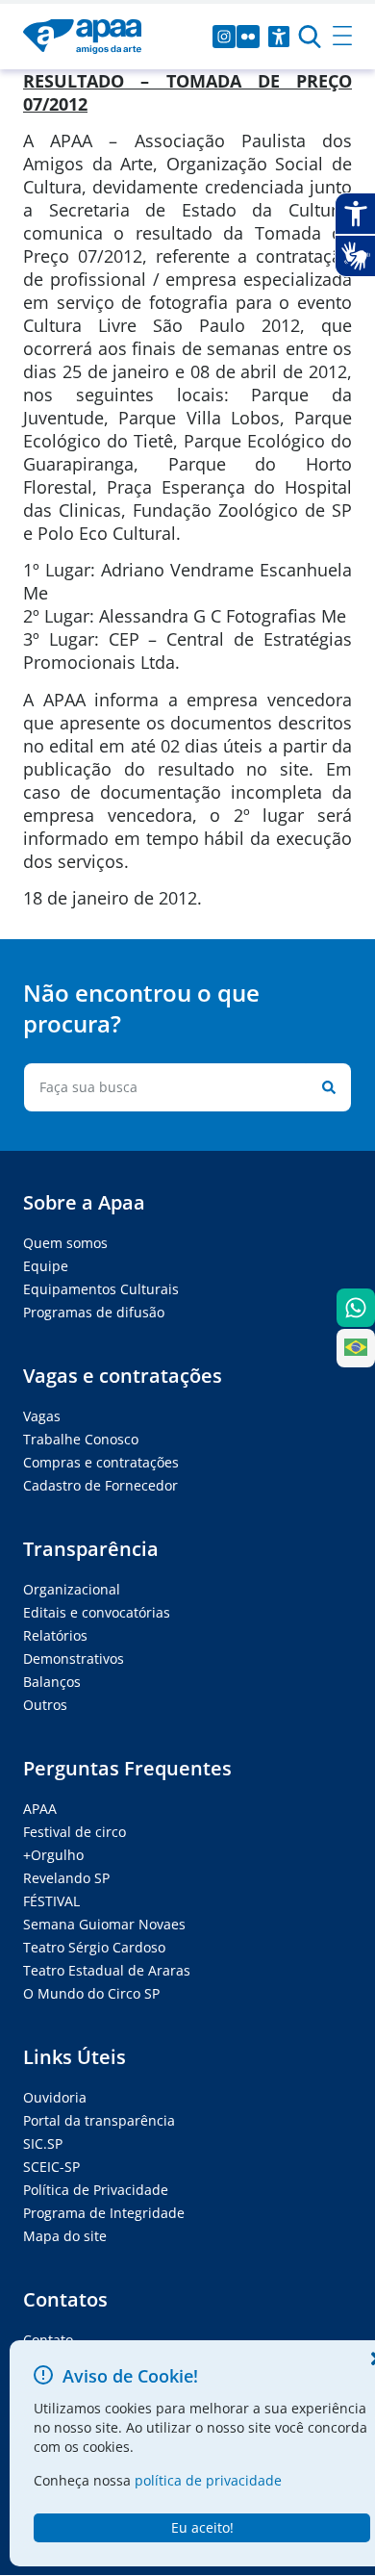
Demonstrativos (74, 1658)
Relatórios (55, 1635)
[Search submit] (325, 1087)
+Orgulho (53, 1855)
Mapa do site (65, 2236)
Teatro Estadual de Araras (107, 1970)
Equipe (46, 1266)
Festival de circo (75, 1832)
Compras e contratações (101, 1462)
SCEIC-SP (51, 2167)
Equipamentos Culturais (101, 1289)
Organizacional (72, 1589)
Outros (45, 1705)
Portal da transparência (99, 2120)
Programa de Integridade (104, 2213)
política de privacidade (208, 2480)
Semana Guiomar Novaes (104, 1924)
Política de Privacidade (96, 2190)
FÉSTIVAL (51, 1901)
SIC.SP (43, 2143)
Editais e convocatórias (97, 1612)
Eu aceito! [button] (202, 2527)
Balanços (52, 1682)
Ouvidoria (55, 2097)
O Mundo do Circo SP (91, 1993)
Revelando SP (66, 1878)
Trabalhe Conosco (81, 1439)
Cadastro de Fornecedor (100, 1485)
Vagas (42, 1416)
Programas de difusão (94, 1312)
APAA (40, 1809)
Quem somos (65, 1243)
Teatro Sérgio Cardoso (94, 1947)
